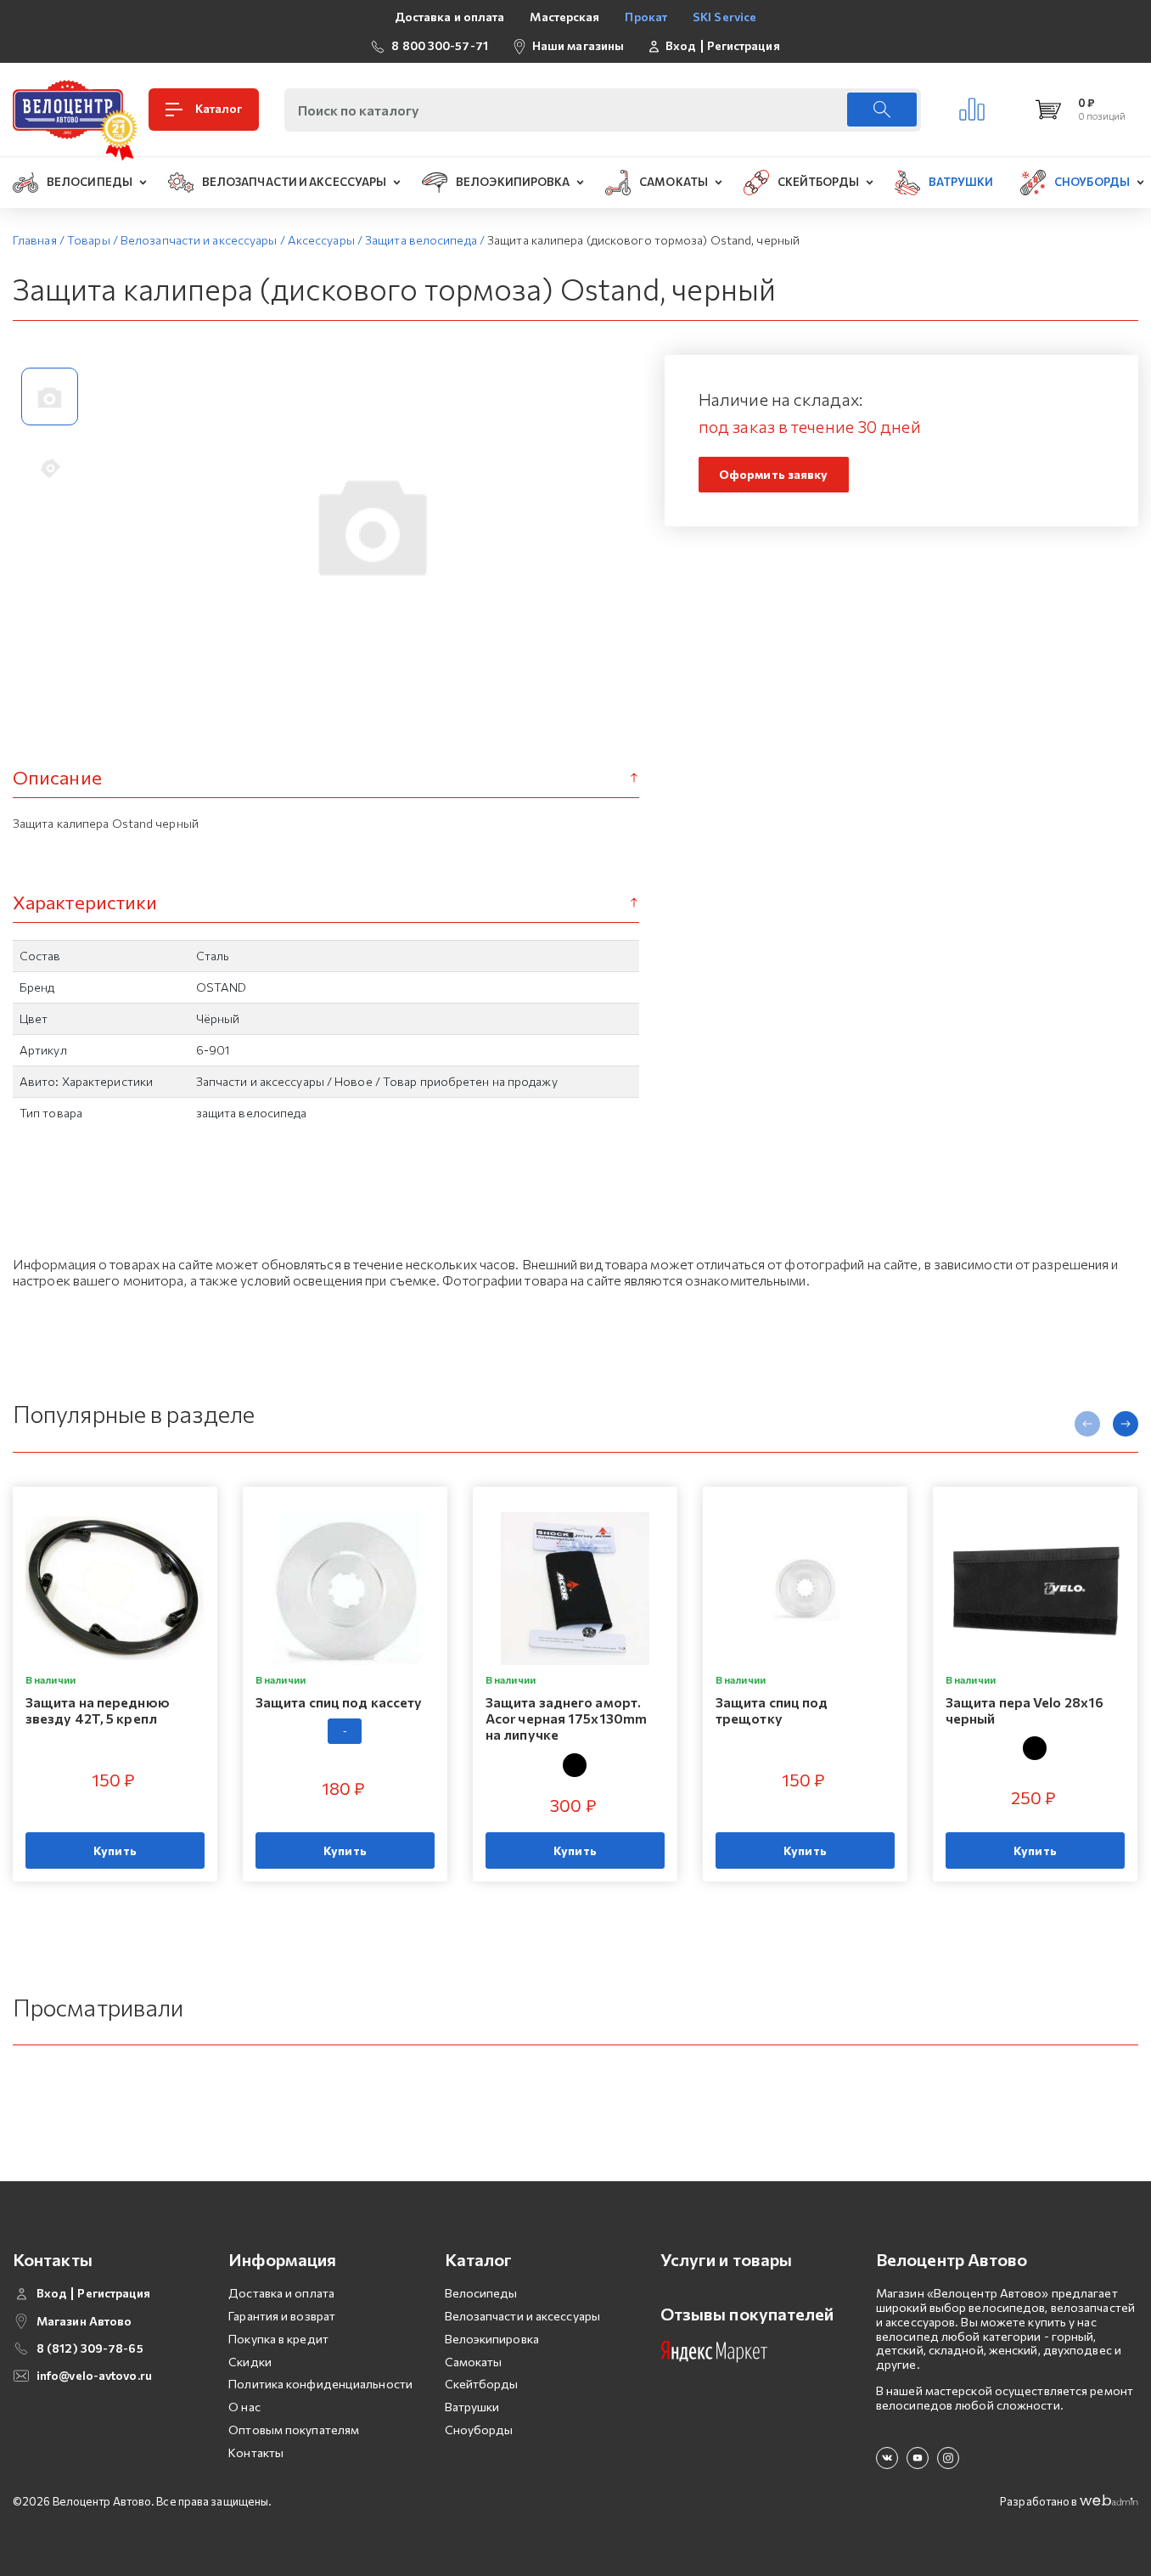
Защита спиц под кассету (339, 1702)
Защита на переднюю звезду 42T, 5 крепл (98, 1710)
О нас (244, 2407)
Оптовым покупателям (294, 2430)
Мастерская (564, 17)
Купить (115, 1850)
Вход (681, 46)
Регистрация (744, 46)
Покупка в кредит (278, 2339)
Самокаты (474, 2362)
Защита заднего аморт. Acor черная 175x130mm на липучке (566, 1718)
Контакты (256, 2452)
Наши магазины (578, 45)
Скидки (250, 2362)
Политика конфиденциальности (320, 2384)
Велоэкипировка (492, 2339)
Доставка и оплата (450, 17)
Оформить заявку (774, 474)
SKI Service (724, 17)
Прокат (646, 17)
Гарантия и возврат (282, 2316)
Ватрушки (472, 2407)
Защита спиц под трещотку (772, 1710)
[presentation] (1087, 1424)
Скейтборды (482, 2384)
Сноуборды (479, 2430)
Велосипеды (481, 2293)
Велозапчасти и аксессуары (523, 2316)
